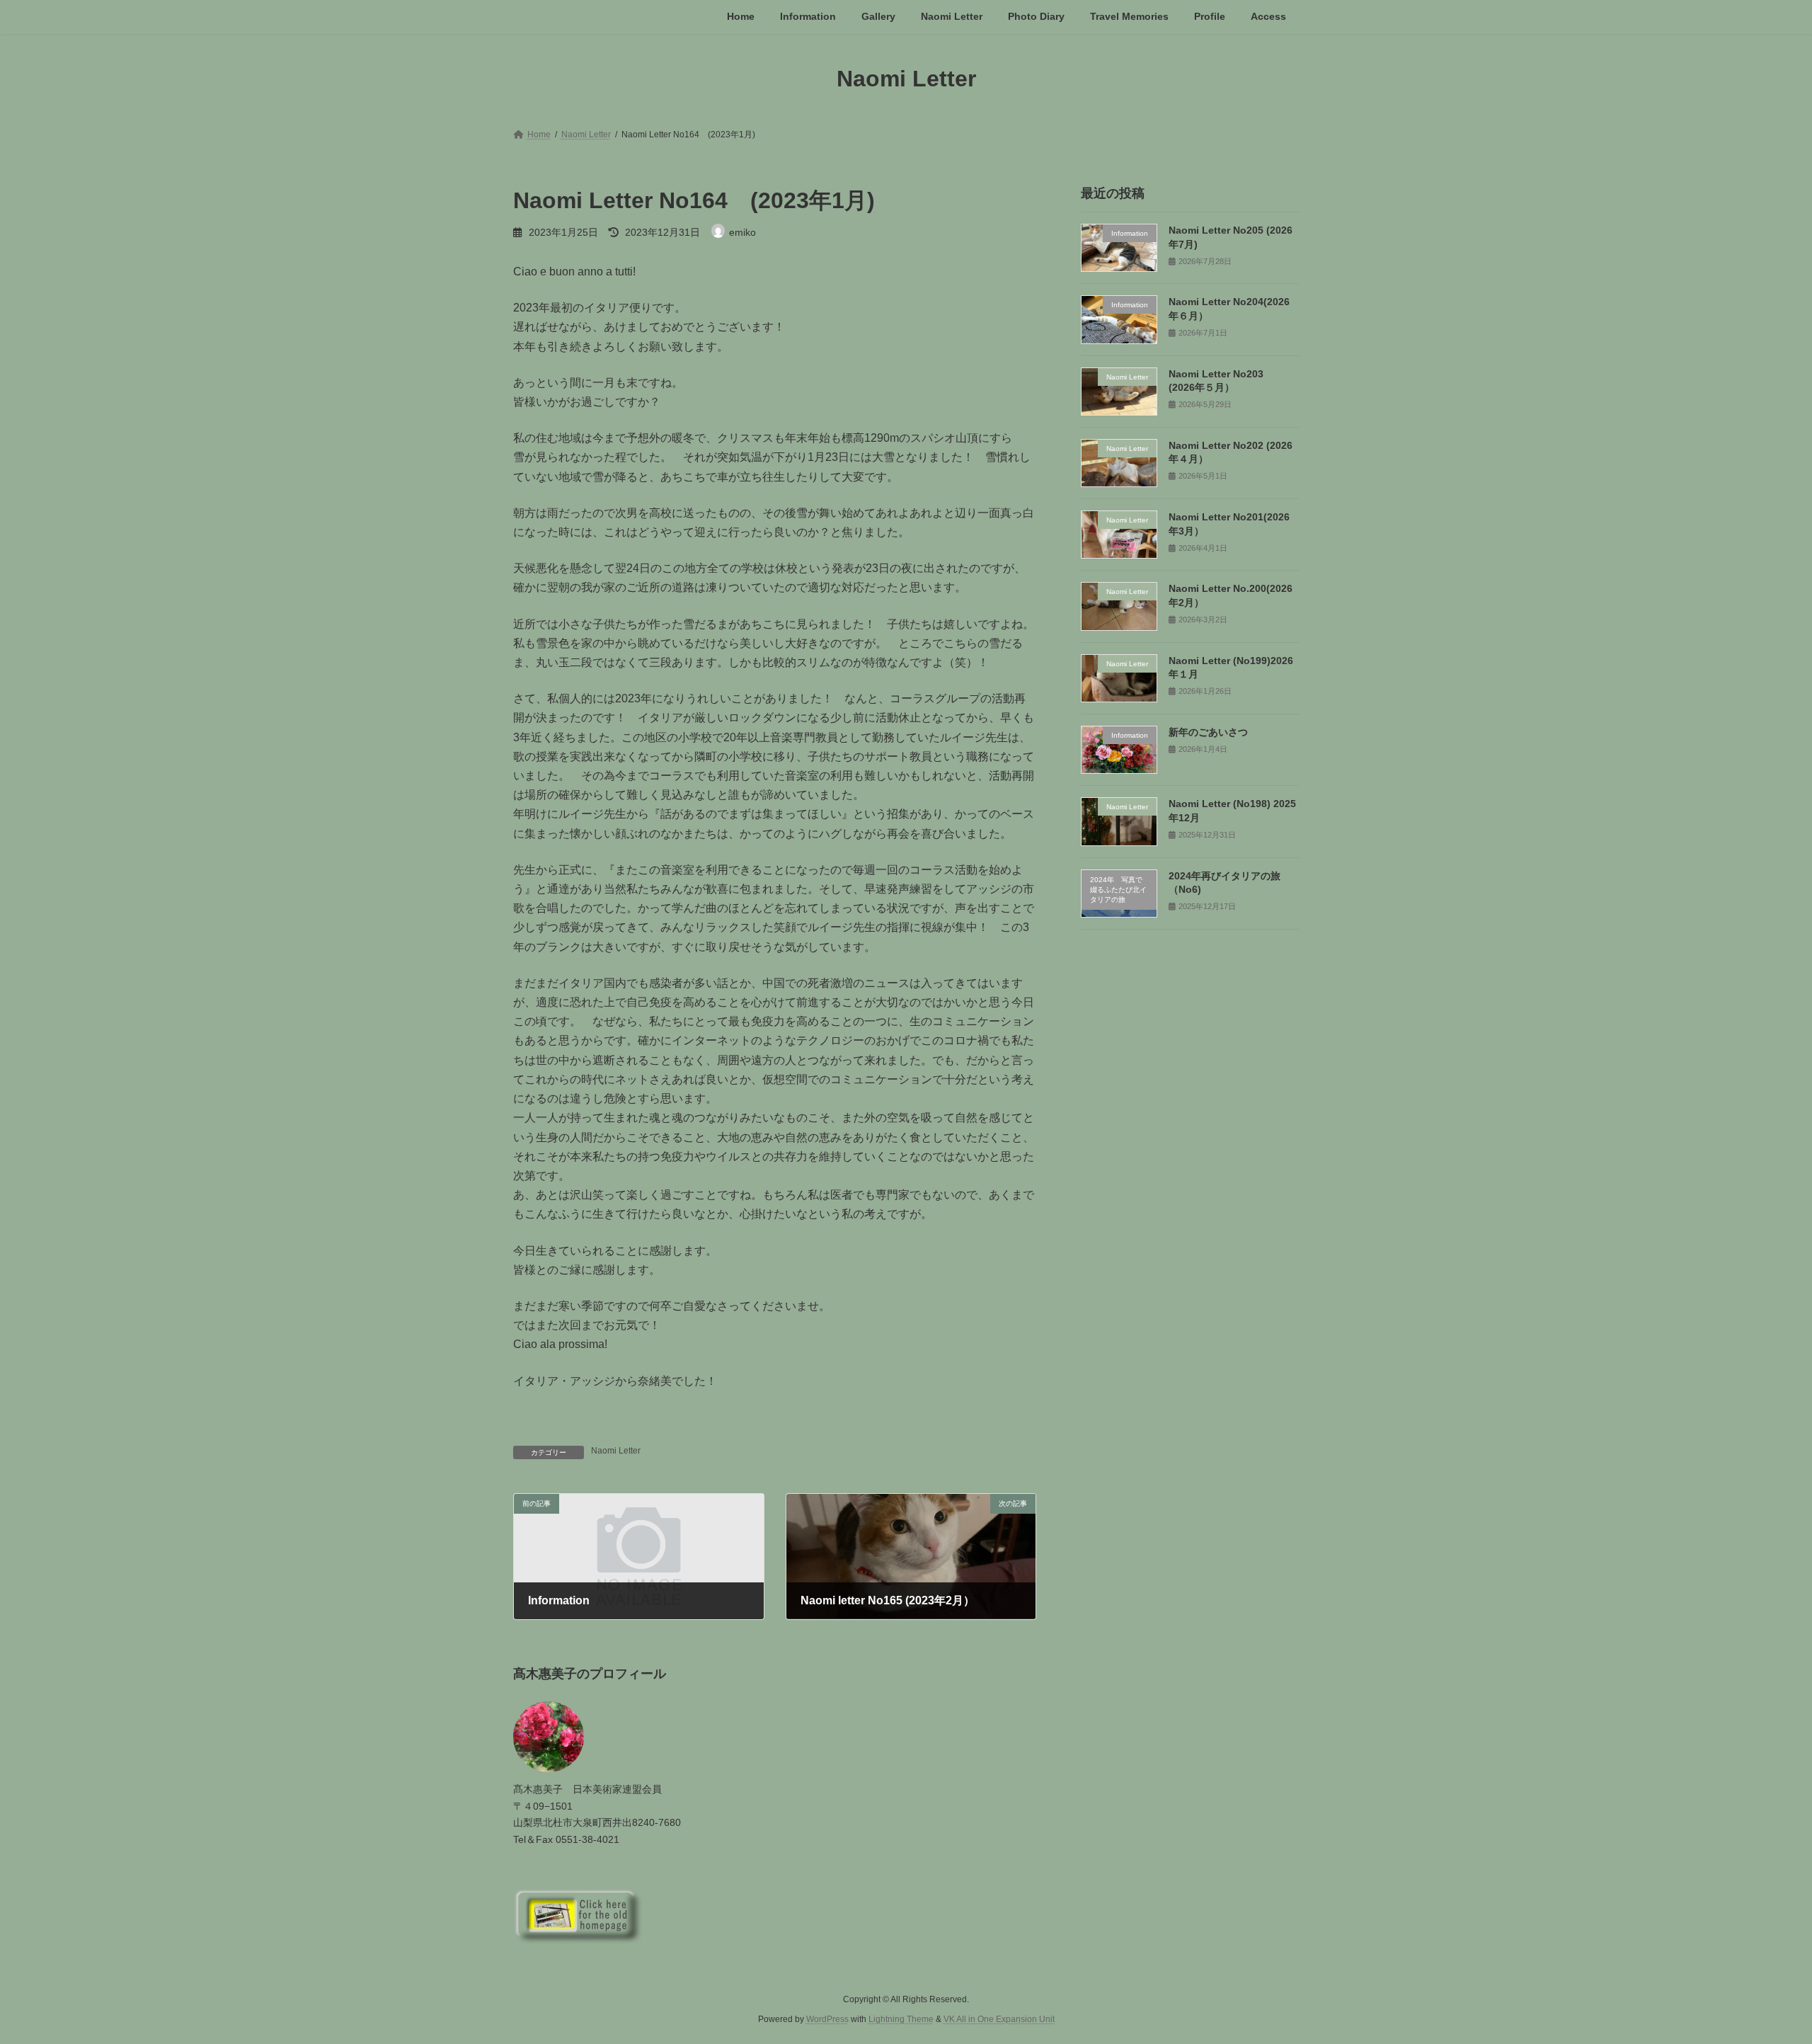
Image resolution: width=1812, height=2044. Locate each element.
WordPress (827, 2019)
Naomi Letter (616, 1451)
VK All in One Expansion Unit (999, 2019)
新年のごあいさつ (1208, 732)
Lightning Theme (901, 2019)
